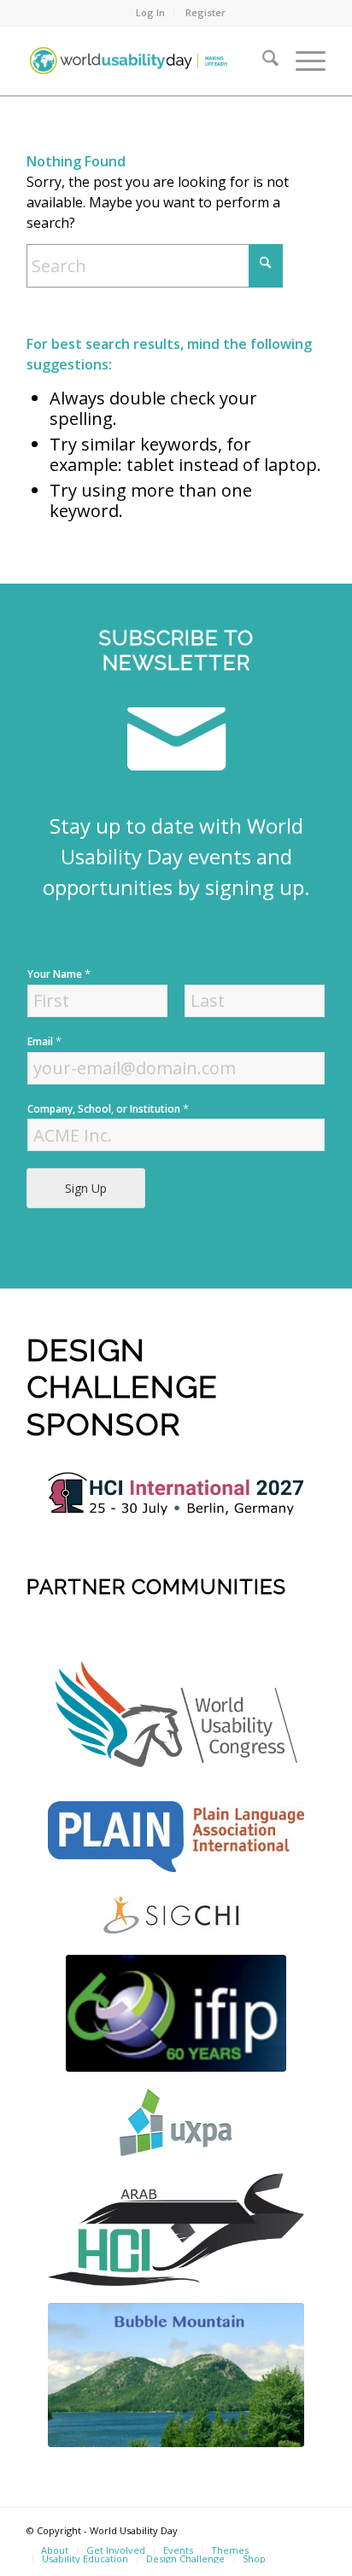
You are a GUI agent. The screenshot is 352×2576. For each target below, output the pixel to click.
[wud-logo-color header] (146, 61)
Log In (150, 12)
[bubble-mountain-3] (176, 2375)
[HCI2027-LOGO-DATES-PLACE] (176, 1494)
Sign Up (86, 1188)
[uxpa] (176, 2122)
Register (205, 12)
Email (44, 1041)
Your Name (59, 974)
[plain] (176, 1837)
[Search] (262, 61)
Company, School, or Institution (108, 1109)
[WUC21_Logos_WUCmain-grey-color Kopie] (176, 1718)
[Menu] (302, 61)
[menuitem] (151, 13)
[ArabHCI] (176, 2229)
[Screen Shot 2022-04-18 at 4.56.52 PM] (176, 2013)
